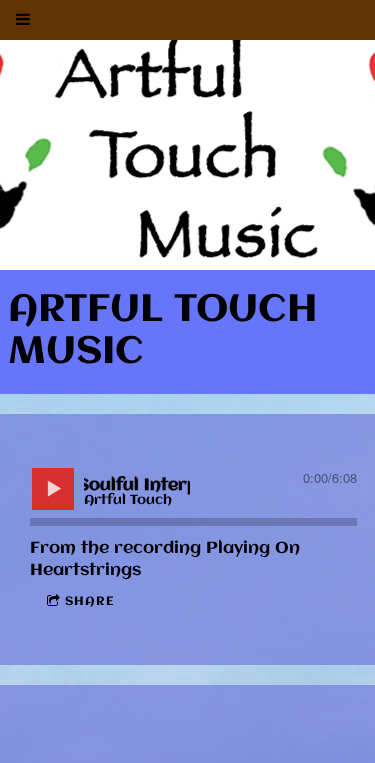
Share (90, 601)
